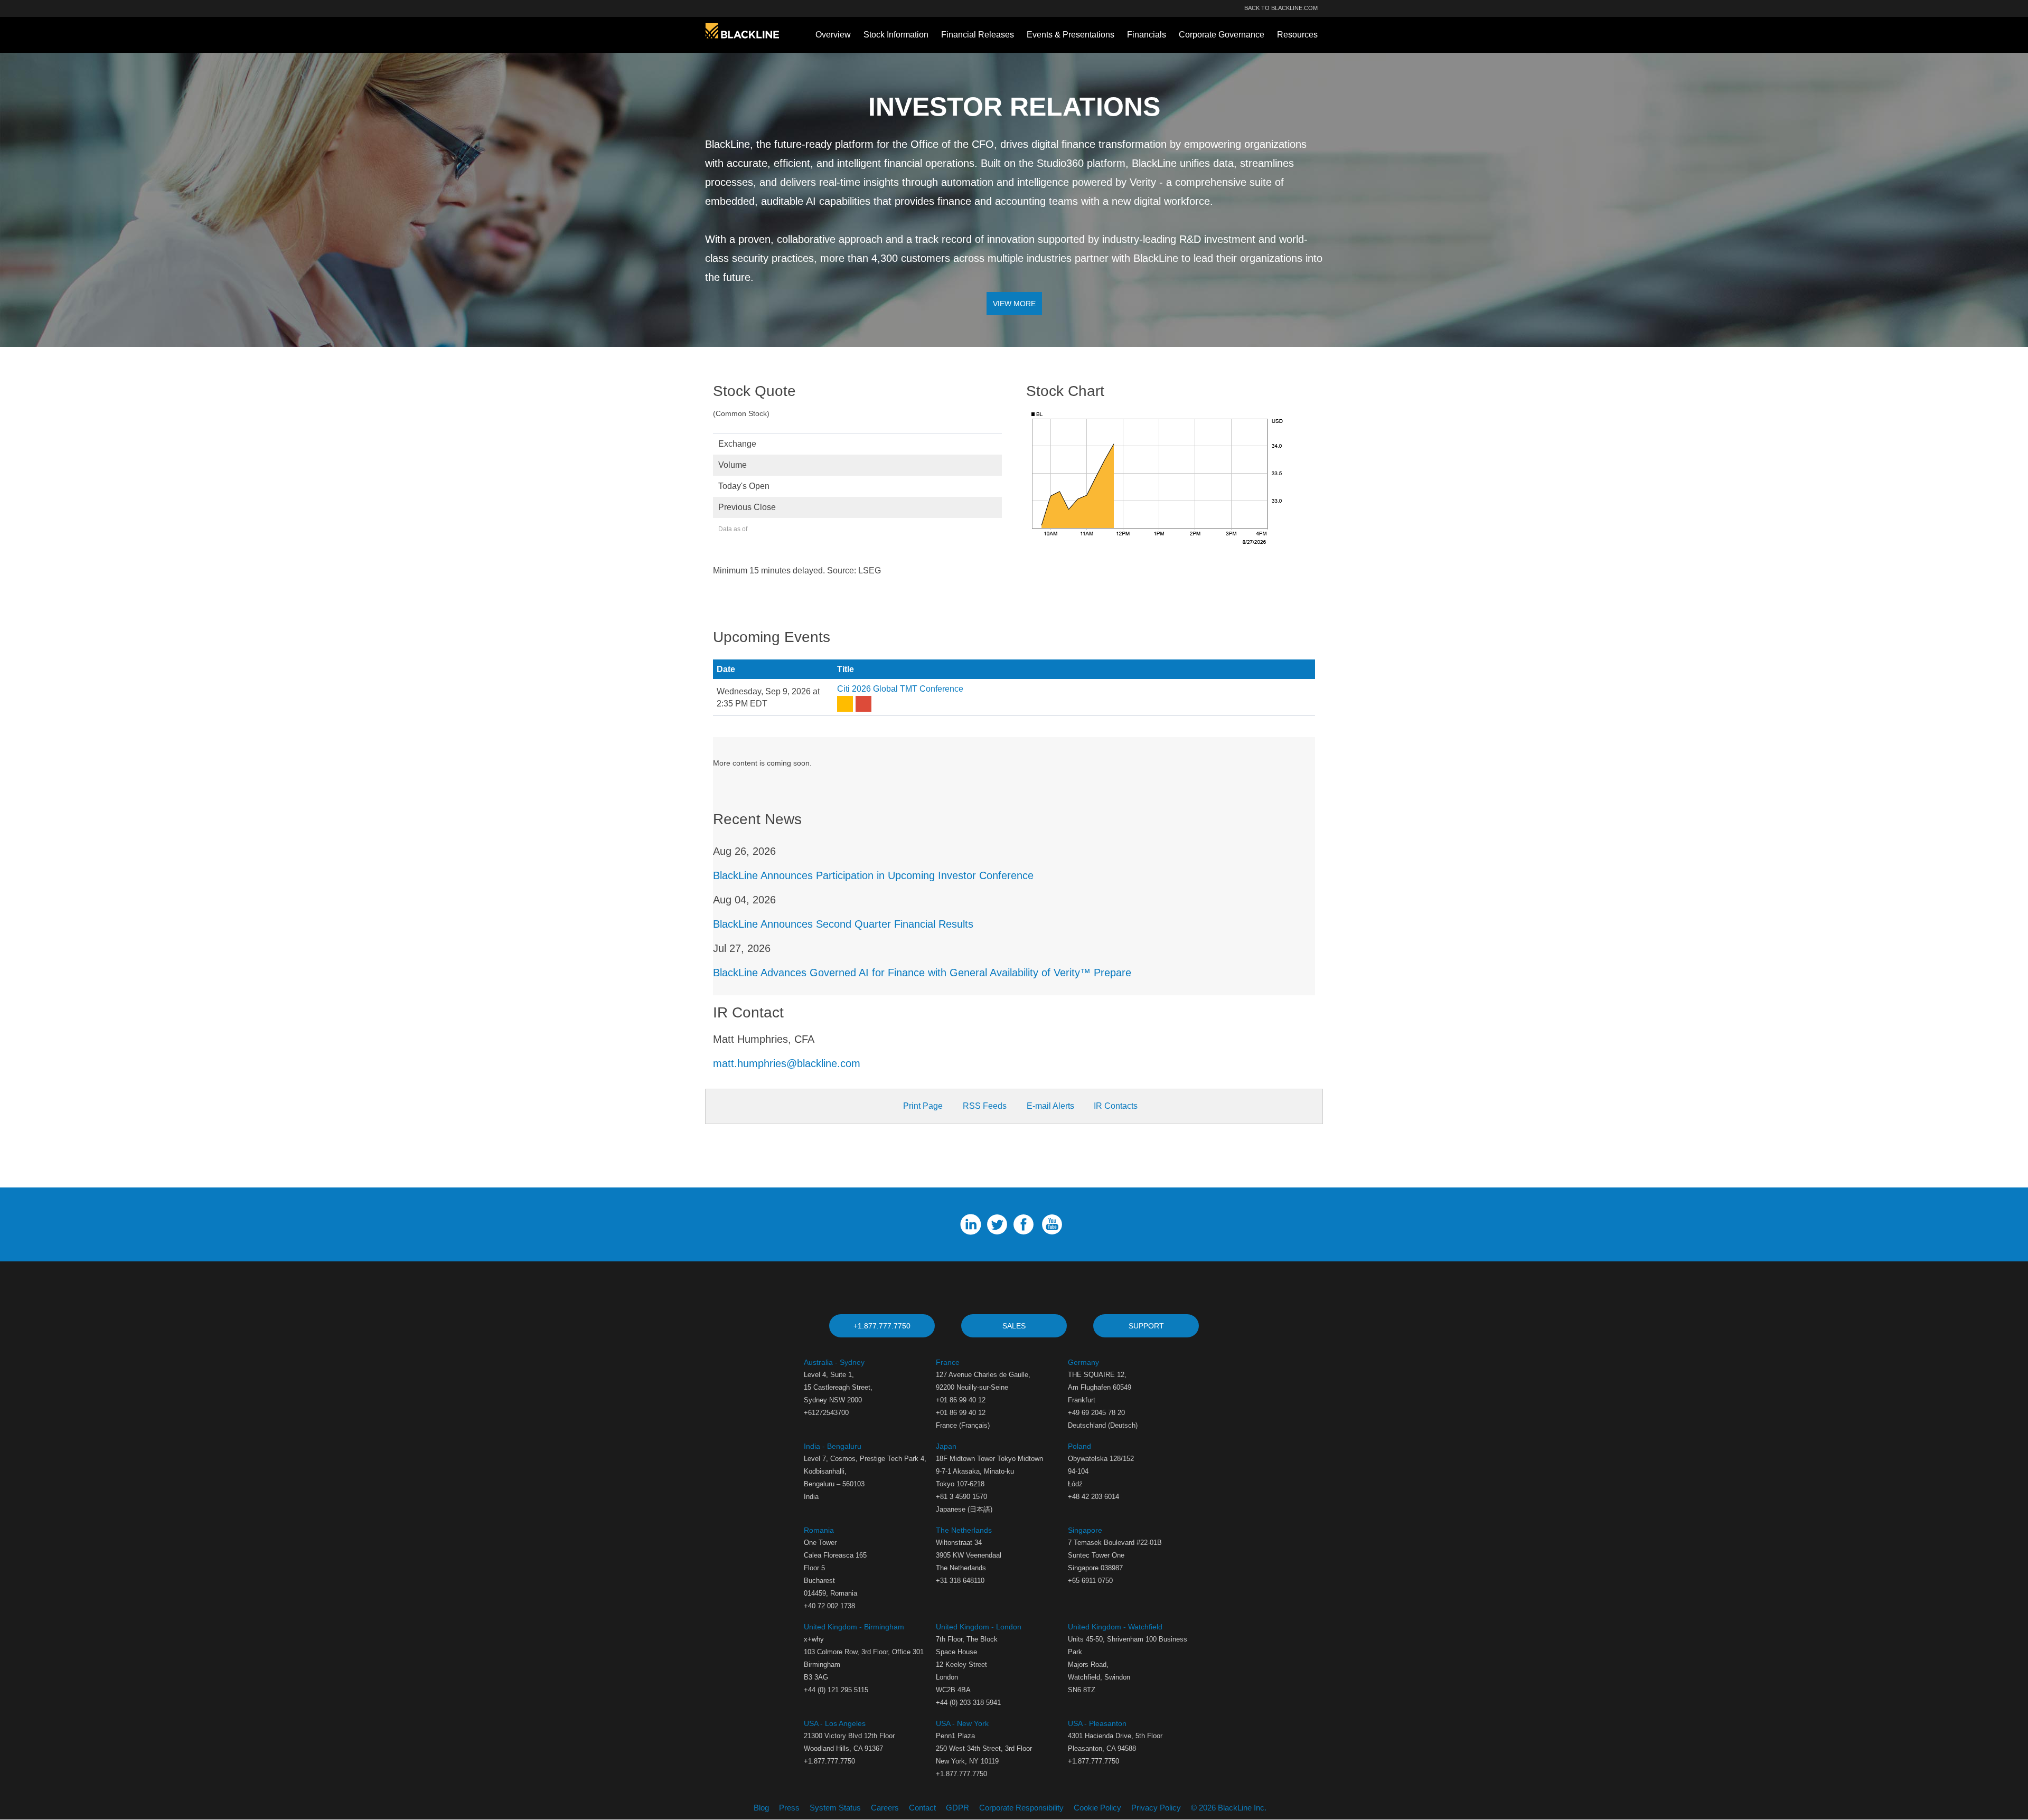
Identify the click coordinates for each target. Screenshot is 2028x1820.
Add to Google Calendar (865, 704)
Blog (761, 1808)
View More (1014, 304)
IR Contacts (1115, 1106)
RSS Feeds (985, 1106)
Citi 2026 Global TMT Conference (900, 689)
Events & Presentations (1071, 35)
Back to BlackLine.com (1281, 8)
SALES (1014, 1326)
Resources (1297, 35)
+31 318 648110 (960, 1581)
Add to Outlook (846, 704)
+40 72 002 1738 (829, 1606)
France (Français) (963, 1425)
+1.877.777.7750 (882, 1326)
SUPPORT (1146, 1326)
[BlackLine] (742, 30)
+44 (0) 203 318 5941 (968, 1703)
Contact (922, 1808)
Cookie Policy (1097, 1808)
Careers (885, 1808)
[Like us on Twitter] (1000, 1224)
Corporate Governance (1222, 35)
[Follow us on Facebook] (1026, 1224)
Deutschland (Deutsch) (1103, 1425)
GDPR (957, 1808)
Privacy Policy (1156, 1808)
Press (789, 1808)
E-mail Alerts (1050, 1106)
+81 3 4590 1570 (961, 1497)
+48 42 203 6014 (1093, 1497)
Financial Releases (978, 35)
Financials (1147, 35)
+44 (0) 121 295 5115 (836, 1690)
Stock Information (896, 35)
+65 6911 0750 (1090, 1581)
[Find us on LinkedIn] (973, 1224)
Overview (833, 35)
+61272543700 (826, 1413)
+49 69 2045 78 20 (1096, 1413)
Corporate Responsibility (1021, 1808)
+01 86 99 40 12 (961, 1413)
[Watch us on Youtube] (1055, 1224)
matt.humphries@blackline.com (787, 1063)
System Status (835, 1808)
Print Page (923, 1106)
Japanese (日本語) (964, 1509)
